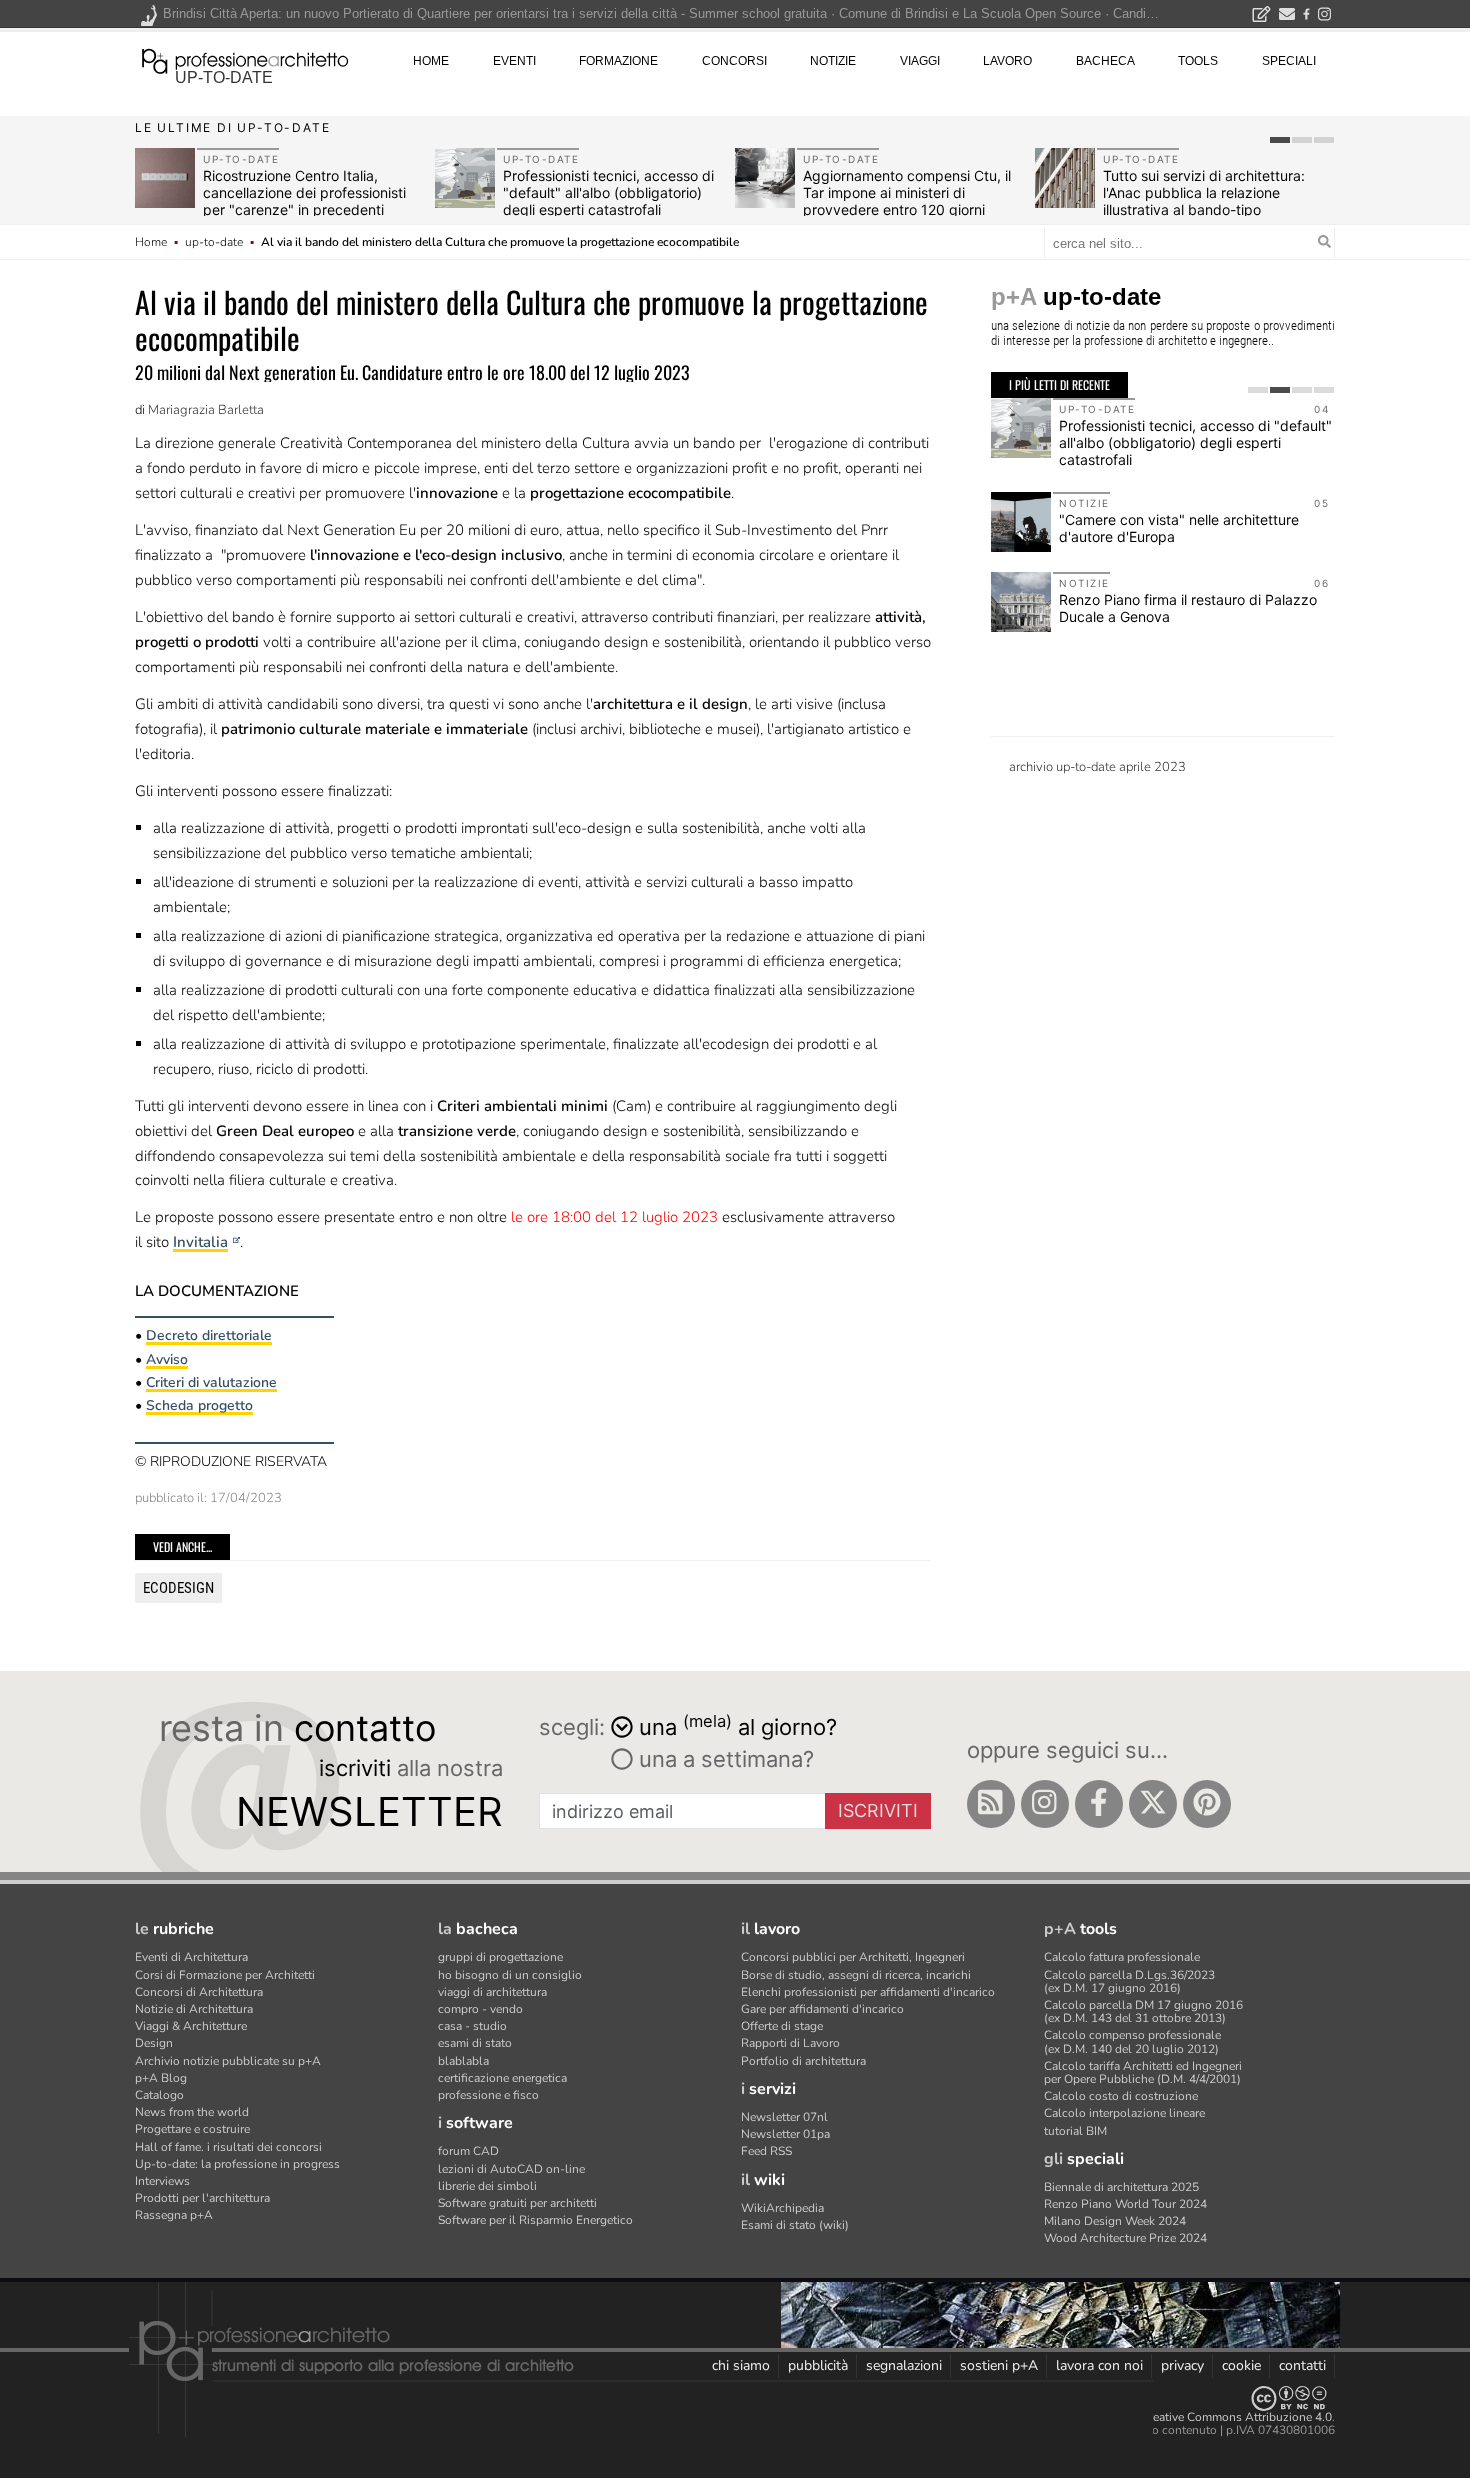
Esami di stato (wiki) (795, 2225)
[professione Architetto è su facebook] (1099, 1804)
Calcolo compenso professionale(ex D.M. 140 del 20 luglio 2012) (1132, 2041)
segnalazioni (904, 2365)
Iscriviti (878, 1810)
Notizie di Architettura (194, 2009)
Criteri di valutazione (211, 1382)
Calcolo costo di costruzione (1121, 2096)
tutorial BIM (1075, 2131)
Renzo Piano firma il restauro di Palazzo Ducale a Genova (1188, 608)
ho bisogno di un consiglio (510, 1975)
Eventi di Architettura (191, 1957)
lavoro (1007, 61)
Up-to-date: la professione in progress (237, 2164)
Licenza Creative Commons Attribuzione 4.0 (1214, 2417)
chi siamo (741, 2365)
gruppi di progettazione (500, 1957)
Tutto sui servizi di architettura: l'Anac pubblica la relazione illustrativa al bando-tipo (1204, 192)
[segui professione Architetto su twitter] (1153, 1804)
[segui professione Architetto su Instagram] (1045, 1804)
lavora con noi (1099, 2365)
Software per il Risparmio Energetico (535, 2220)
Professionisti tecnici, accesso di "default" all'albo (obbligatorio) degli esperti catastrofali (608, 192)
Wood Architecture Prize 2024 (1125, 2238)
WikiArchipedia (782, 2208)
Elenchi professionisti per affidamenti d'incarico (868, 1992)
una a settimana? (723, 1759)
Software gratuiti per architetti (517, 2203)
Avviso (167, 1359)
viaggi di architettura (492, 1992)
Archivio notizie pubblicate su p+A (228, 2061)
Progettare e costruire (192, 2129)
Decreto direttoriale (209, 1335)
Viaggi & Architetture (191, 2026)
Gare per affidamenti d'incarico (822, 2009)
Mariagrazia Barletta (206, 410)
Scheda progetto (199, 1405)
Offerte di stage (782, 2026)
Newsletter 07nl (784, 2117)
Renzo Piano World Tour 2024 (1125, 2204)
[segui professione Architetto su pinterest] (1207, 1804)
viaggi (920, 61)
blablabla (463, 2061)
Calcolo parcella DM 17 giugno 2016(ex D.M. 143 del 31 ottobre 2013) (1143, 2011)
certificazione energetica (502, 2078)
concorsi (734, 61)
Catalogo (159, 2095)
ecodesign (178, 1588)
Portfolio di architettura (803, 2061)
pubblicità (818, 2365)
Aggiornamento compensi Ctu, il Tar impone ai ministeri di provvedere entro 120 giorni (907, 192)
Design (154, 2043)
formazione (618, 61)
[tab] (1280, 140)
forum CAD (468, 2151)
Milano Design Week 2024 (1115, 2221)
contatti (1302, 2365)
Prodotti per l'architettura (202, 2198)
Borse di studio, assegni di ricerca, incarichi (856, 1975)
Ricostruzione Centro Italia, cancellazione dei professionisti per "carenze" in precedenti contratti (304, 200)
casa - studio (472, 2026)
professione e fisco (488, 2095)
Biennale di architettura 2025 (1121, 2187)
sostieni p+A (999, 2365)
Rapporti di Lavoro (790, 2043)
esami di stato (475, 2043)
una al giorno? (738, 1725)
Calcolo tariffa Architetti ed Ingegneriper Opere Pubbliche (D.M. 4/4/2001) (1143, 2072)
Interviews (162, 2181)
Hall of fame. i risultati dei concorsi (228, 2147)
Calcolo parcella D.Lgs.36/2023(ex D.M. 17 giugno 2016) (1129, 1981)
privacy (1182, 2365)
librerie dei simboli (487, 2186)
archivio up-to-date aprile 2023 (1097, 767)
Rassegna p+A (174, 2215)
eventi (514, 61)
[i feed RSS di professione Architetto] (991, 1804)
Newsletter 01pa (785, 2134)
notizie (833, 61)
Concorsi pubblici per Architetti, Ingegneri (853, 1957)
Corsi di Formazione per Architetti (225, 1975)
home (431, 61)
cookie (1241, 2365)
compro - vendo (480, 2009)
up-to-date (224, 77)
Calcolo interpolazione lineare (1124, 2113)
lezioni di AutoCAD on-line (511, 2169)
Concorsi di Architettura (199, 1992)
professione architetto (245, 59)
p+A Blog (161, 2078)
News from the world (192, 2112)
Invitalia (200, 1242)
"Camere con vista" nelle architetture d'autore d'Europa (1179, 528)
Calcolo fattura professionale (1122, 1957)
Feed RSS (766, 2151)
